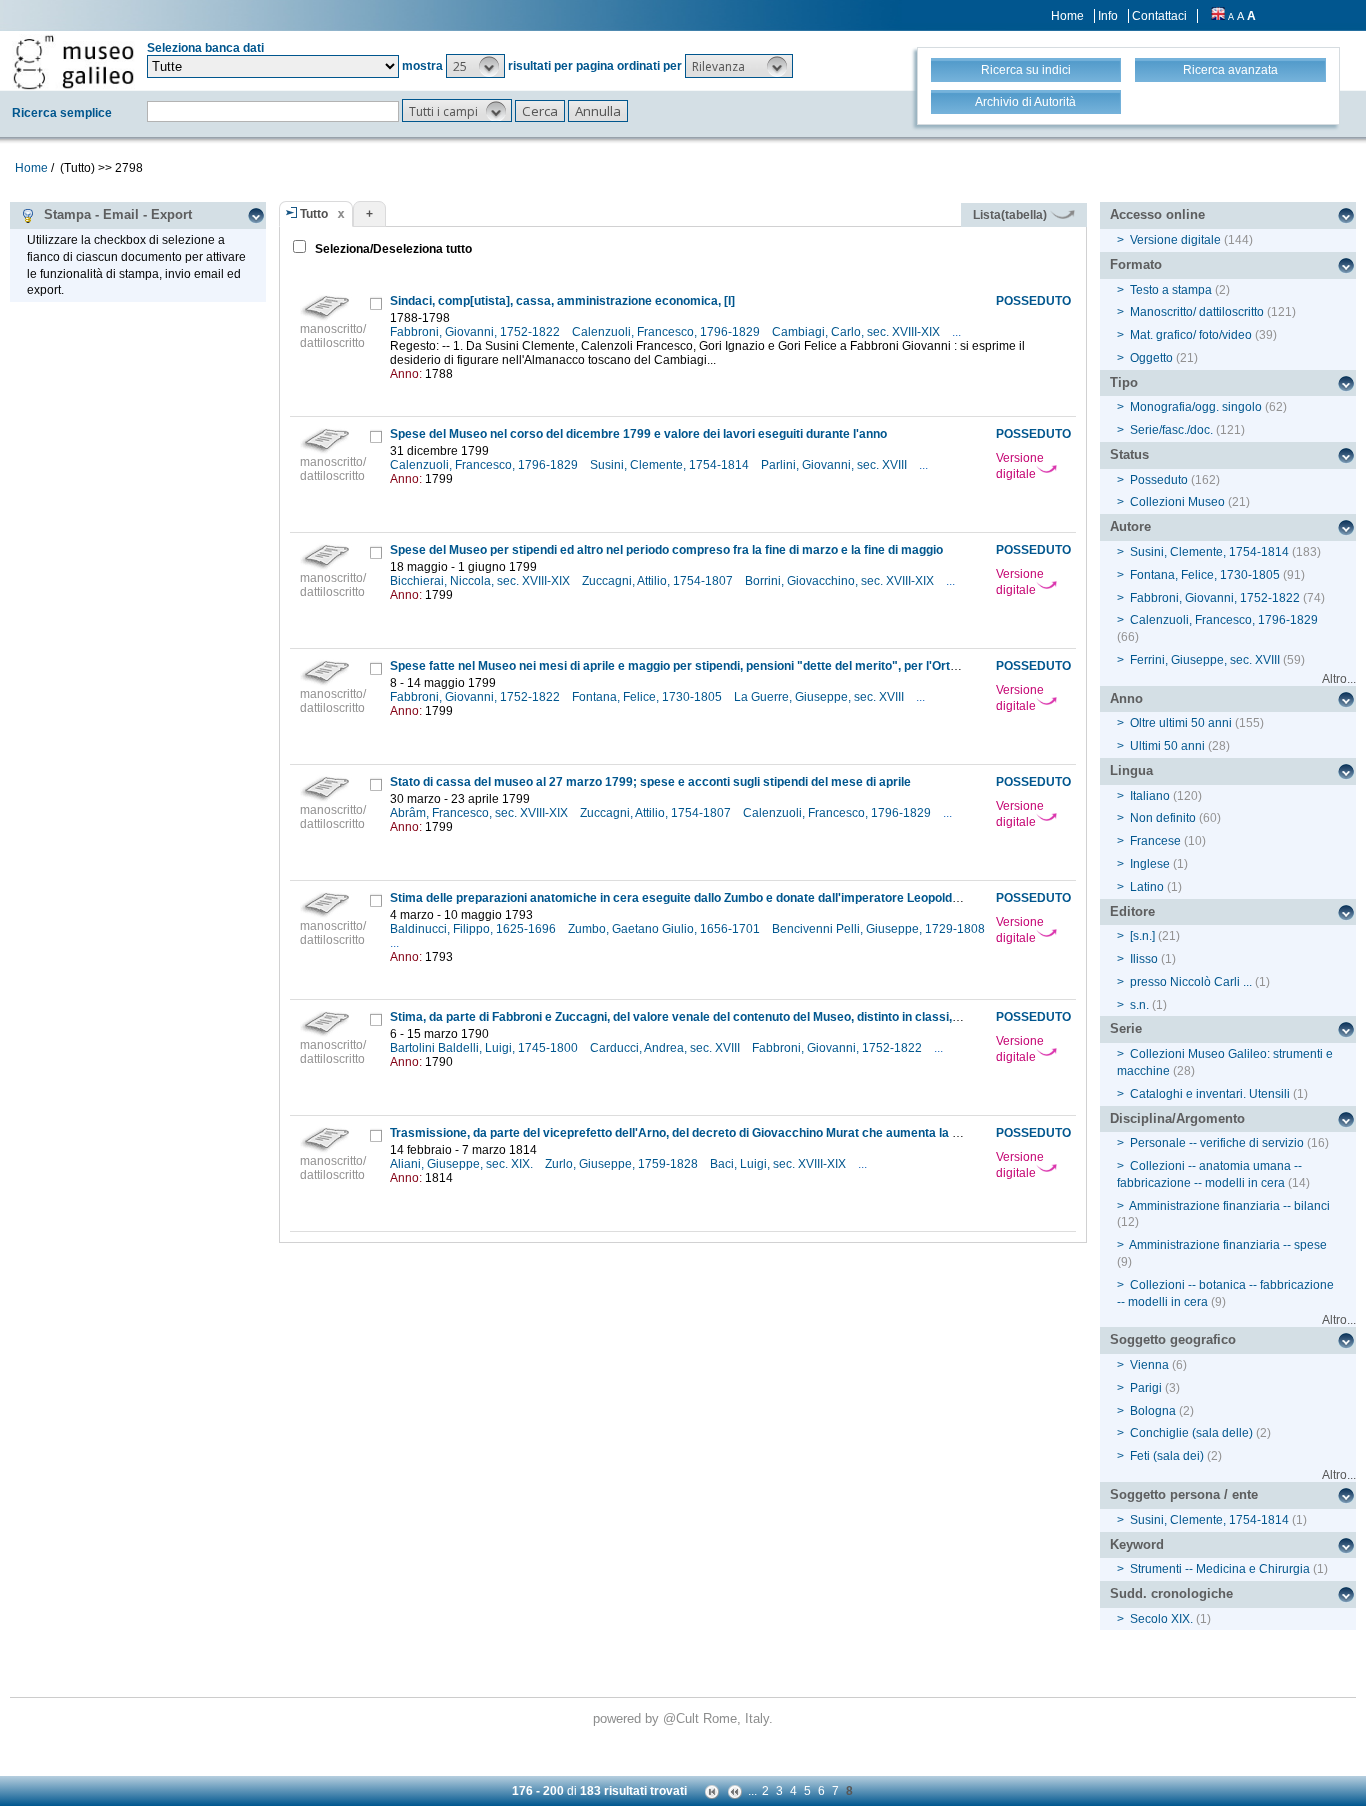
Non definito (1163, 818)
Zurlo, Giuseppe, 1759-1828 (623, 1164)
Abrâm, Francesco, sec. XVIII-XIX (480, 813)
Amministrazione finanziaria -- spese (1228, 1245)
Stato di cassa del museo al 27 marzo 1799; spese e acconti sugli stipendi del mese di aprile (650, 782)
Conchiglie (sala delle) (1191, 1433)
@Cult (683, 1718)
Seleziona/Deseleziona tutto (392, 249)
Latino (1147, 887)
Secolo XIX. (1161, 1619)
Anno (1126, 698)
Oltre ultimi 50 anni (1181, 723)
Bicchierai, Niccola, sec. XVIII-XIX (481, 581)
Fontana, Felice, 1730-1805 (648, 697)
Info (1108, 16)
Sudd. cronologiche (1171, 1593)
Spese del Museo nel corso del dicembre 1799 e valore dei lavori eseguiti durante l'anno (638, 434)
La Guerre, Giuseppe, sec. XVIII (820, 697)
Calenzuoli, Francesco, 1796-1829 (667, 332)
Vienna (1149, 1365)
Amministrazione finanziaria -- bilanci (1229, 1206)
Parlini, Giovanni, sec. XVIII (835, 465)
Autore (1130, 526)
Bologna (1153, 1411)
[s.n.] (1142, 936)
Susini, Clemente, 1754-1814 (671, 465)
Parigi (1146, 1388)
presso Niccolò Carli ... (1191, 982)
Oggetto (1151, 358)
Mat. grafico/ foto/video (1191, 335)
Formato (1136, 264)
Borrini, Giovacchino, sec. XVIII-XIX (841, 581)
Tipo (1124, 382)
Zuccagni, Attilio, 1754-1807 (659, 581)
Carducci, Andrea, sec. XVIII (666, 1048)
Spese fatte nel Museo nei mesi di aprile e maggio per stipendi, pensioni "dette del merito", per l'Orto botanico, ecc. (714, 666)
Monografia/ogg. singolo (1196, 407)
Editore (1132, 911)
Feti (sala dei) (1167, 1456)
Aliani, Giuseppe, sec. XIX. (463, 1164)
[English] (1218, 16)
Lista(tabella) (1011, 215)
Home (1067, 16)
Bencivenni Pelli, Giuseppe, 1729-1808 (880, 929)
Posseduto (1159, 480)
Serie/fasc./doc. (1171, 430)
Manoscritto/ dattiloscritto (1197, 312)
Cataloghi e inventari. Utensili (1210, 1094)
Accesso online (1157, 214)
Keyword (1137, 1544)
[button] (475, 66)
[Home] (73, 62)
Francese (1155, 841)
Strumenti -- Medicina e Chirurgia (1220, 1569)
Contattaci (1159, 16)
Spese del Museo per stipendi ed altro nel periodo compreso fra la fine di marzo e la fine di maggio (666, 550)
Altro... (1339, 679)
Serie (1126, 1028)
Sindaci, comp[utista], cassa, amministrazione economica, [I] (562, 301)
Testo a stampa (1171, 290)
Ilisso (1144, 959)
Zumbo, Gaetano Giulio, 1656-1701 (665, 929)
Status (1129, 454)
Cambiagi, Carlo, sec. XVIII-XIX (857, 332)
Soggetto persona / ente (1184, 1494)
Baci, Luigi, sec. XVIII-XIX (779, 1164)
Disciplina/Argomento (1177, 1118)
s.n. (1139, 1005)
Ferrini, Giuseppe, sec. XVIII (1205, 660)
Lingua (1131, 770)
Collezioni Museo (1177, 502)
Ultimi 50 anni (1167, 746)
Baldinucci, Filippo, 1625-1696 (474, 929)
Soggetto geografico (1173, 1339)
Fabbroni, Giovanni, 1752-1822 (476, 332)
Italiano (1150, 796)
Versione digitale (1020, 466)
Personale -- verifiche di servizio (1217, 1143)
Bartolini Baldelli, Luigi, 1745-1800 (485, 1048)
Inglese (1150, 864)
